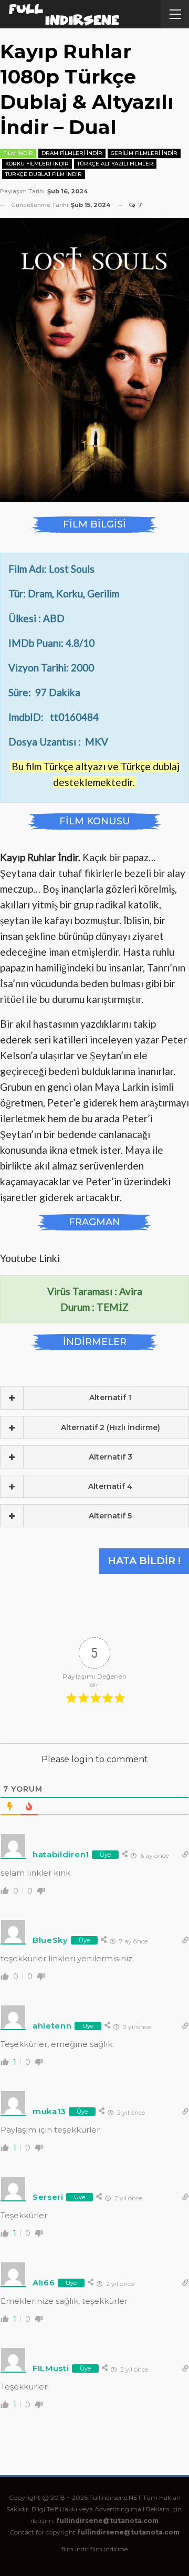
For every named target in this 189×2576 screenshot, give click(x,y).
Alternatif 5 (110, 1516)
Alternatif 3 (111, 1457)
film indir (75, 2549)
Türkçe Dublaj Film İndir (44, 174)
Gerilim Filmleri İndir (144, 153)
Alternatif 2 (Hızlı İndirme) (111, 1427)
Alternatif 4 (110, 1486)
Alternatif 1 (110, 1398)
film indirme (109, 2549)
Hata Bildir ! (144, 1561)
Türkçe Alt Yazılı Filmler (115, 164)
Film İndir (18, 153)
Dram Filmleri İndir (72, 153)
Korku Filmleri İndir (37, 164)
